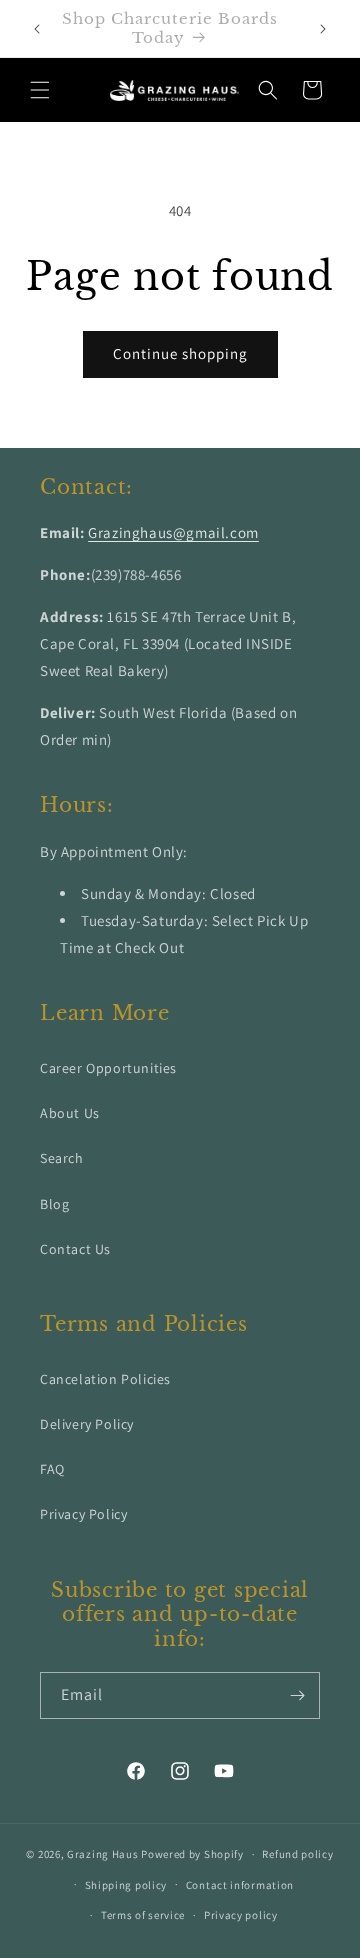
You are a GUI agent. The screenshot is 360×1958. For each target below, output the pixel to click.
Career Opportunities (108, 1068)
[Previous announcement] (37, 29)
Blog (54, 1204)
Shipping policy (126, 1885)
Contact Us (75, 1249)
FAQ (52, 1469)
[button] (40, 90)
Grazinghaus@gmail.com (173, 532)
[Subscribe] (297, 1695)
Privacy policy (241, 1915)
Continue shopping (180, 353)
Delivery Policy (87, 1424)
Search (62, 1158)
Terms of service (143, 1915)
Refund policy (297, 1854)
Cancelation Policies (105, 1379)
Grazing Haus (102, 1854)
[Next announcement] (323, 29)
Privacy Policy (83, 1514)
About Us (70, 1113)
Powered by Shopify (192, 1854)
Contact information (240, 1885)
